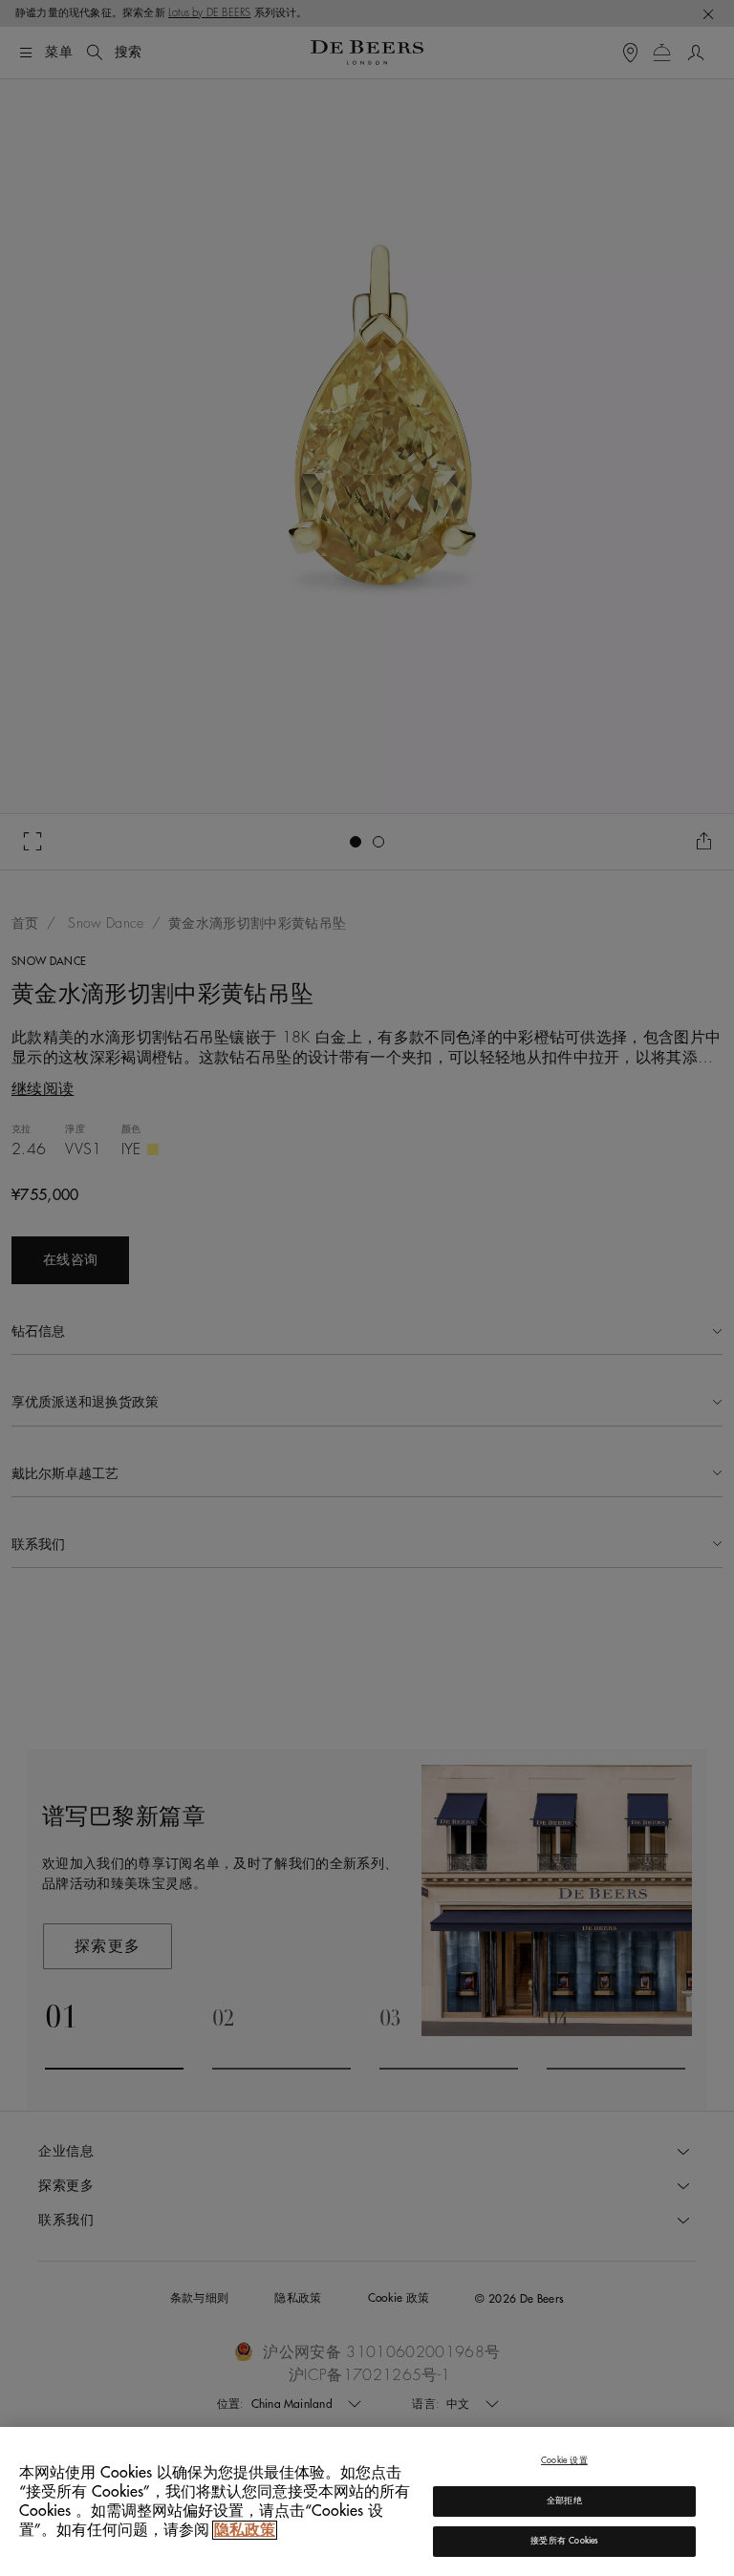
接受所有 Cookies (564, 2541)
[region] (367, 2501)
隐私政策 (245, 2530)
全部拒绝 (564, 2501)
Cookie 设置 (564, 2461)
